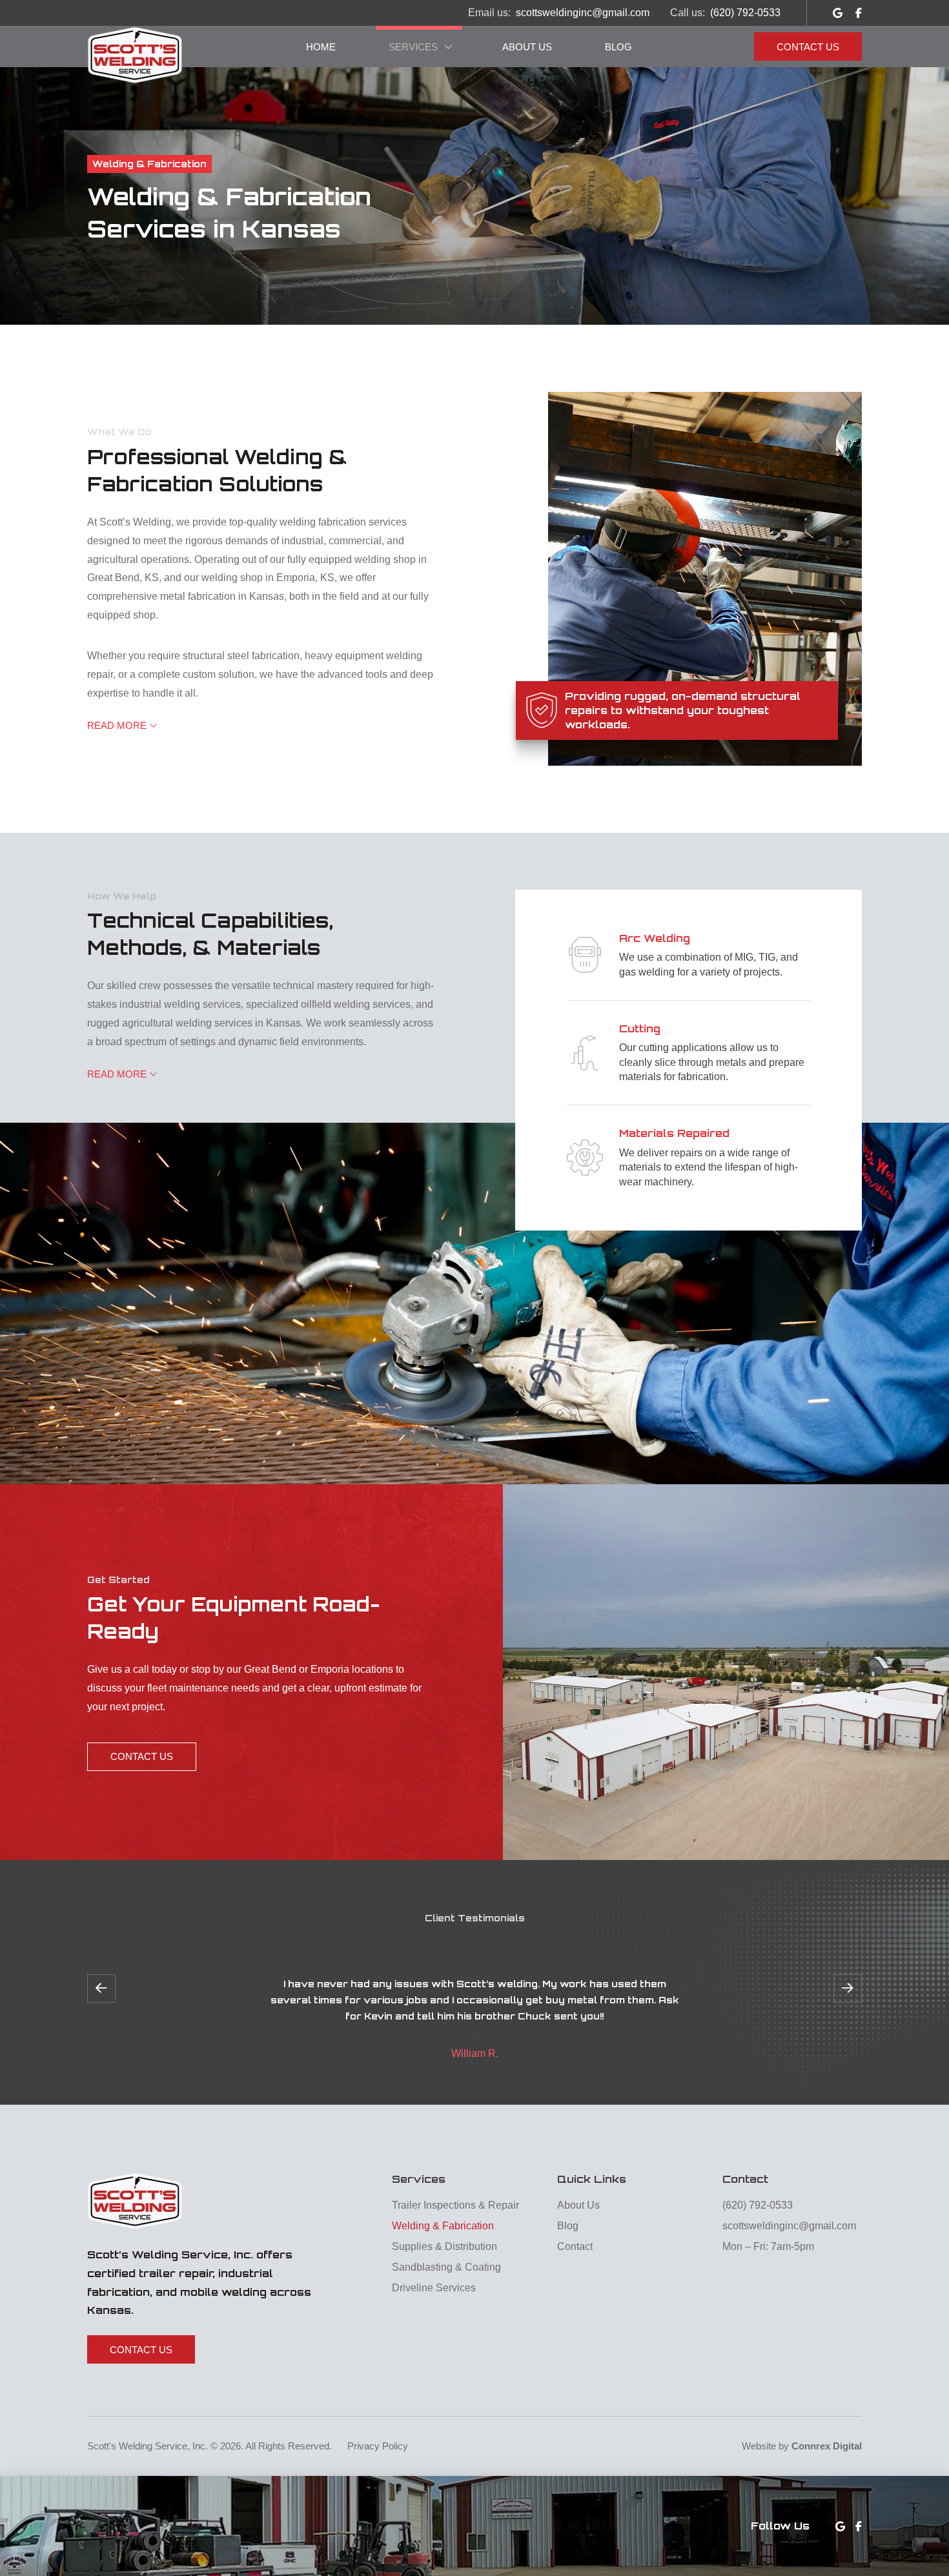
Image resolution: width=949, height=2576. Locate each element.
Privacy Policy (378, 2446)
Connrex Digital (827, 2446)
